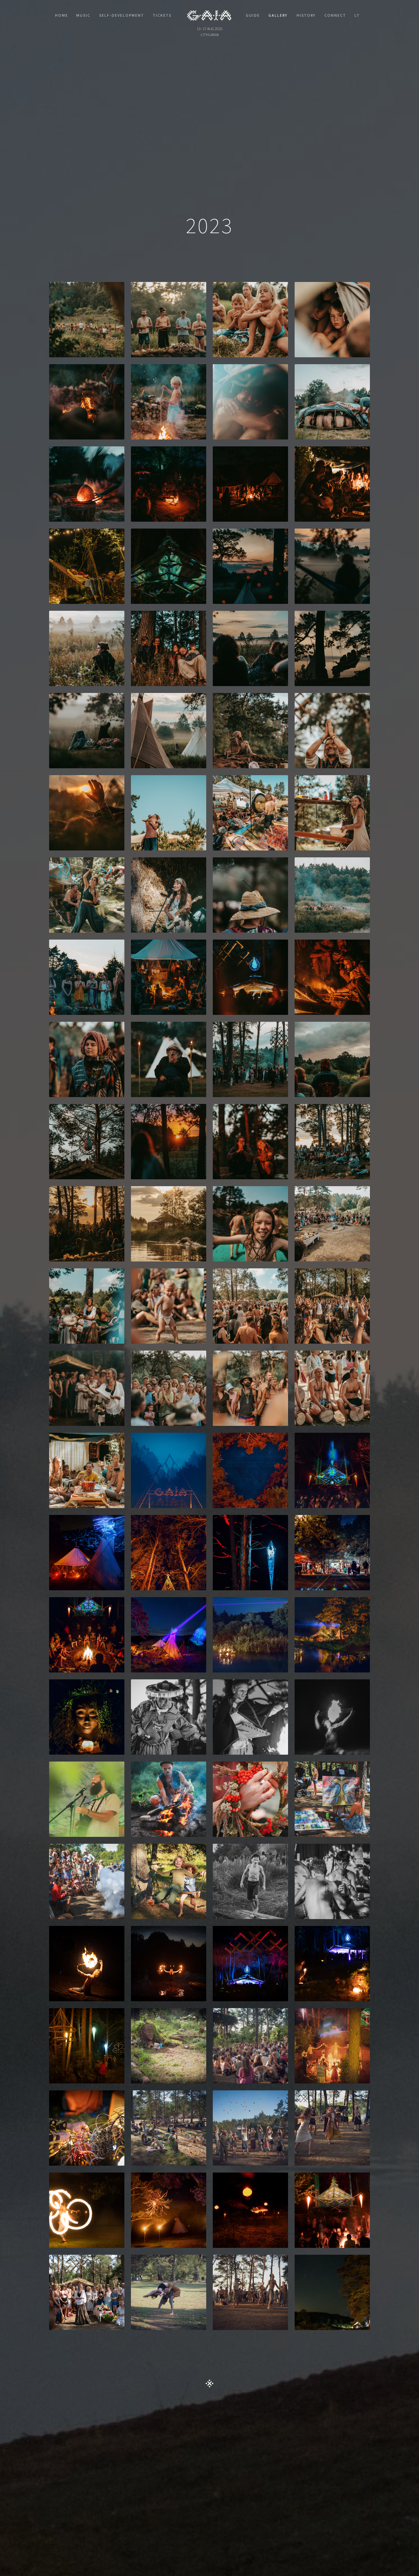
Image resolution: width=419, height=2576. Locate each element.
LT (357, 15)
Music (83, 15)
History (306, 15)
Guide (253, 15)
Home (62, 15)
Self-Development (122, 15)
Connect (335, 15)
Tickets (162, 15)
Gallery (278, 15)
